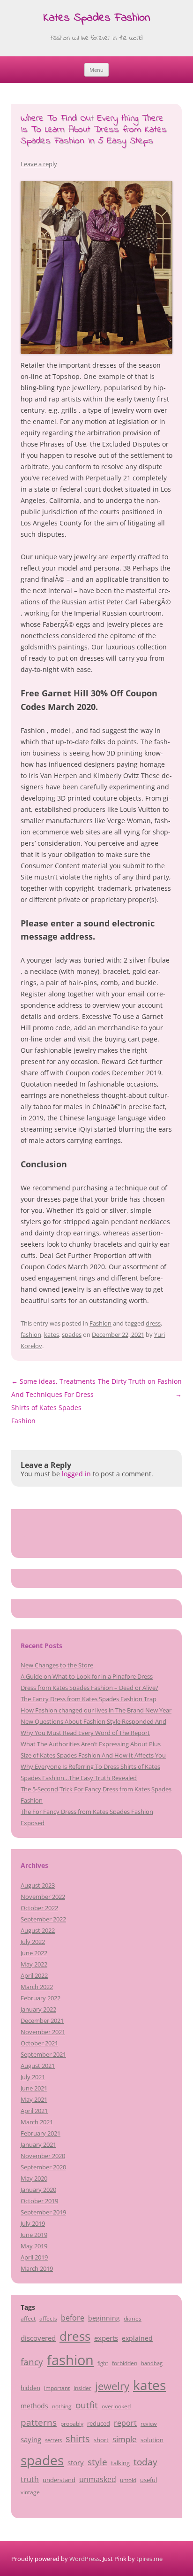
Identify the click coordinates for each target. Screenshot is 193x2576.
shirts (78, 2439)
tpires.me (149, 2559)
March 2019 (37, 2268)
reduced (99, 2423)
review (149, 2424)
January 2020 (38, 2190)
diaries (133, 2318)
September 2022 (43, 1919)
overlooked (116, 2406)
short (101, 2440)
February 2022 (41, 1998)
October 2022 (39, 1908)
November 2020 (43, 2156)
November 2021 (43, 2032)
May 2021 (34, 2099)
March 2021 (37, 2122)
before (73, 2318)
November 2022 (43, 1897)
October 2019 (39, 2201)
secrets (53, 2440)
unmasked (98, 2479)
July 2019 (33, 2223)
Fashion (100, 1323)
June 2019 (34, 2235)
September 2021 (43, 2054)
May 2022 (34, 1964)
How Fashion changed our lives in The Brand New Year (96, 1710)
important (57, 2388)
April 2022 (34, 1975)
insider (82, 2388)
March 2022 (37, 1987)
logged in (76, 1474)
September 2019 (43, 2212)
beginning (104, 2318)
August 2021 (38, 2066)
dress (153, 1323)
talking (120, 2463)
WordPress (85, 2559)
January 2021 (38, 2144)
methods (34, 2406)
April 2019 (34, 2257)
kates (52, 1334)
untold (128, 2480)
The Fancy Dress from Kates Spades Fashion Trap (89, 1699)
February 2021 (41, 2133)
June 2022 (34, 1953)
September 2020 (43, 2167)
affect (28, 2318)
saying (31, 2439)
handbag (152, 2363)
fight (103, 2363)
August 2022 (38, 1930)
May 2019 (34, 2246)
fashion (31, 1334)
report (125, 2423)
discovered (38, 2338)
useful (148, 2480)
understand (59, 2480)
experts (106, 2338)
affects (48, 2318)
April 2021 (34, 2111)
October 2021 (39, 2043)
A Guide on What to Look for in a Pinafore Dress (87, 1676)
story (76, 2462)
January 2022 (38, 2009)
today (145, 2462)
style (97, 2462)
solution (152, 2440)
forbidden (125, 2363)
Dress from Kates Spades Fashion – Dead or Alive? (89, 1688)
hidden (30, 2388)
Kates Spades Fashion (97, 19)
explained (137, 2338)
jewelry (112, 2386)
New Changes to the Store (57, 1665)
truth (30, 2479)
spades (72, 1334)
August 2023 (38, 1885)
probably (72, 2423)
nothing (62, 2406)
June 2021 (34, 2088)
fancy (32, 2362)
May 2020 (34, 2178)
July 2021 (33, 2077)
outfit (87, 2405)
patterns (39, 2422)
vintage (30, 2492)
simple (125, 2439)
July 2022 (33, 1942)
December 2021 (42, 2021)
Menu (96, 70)
